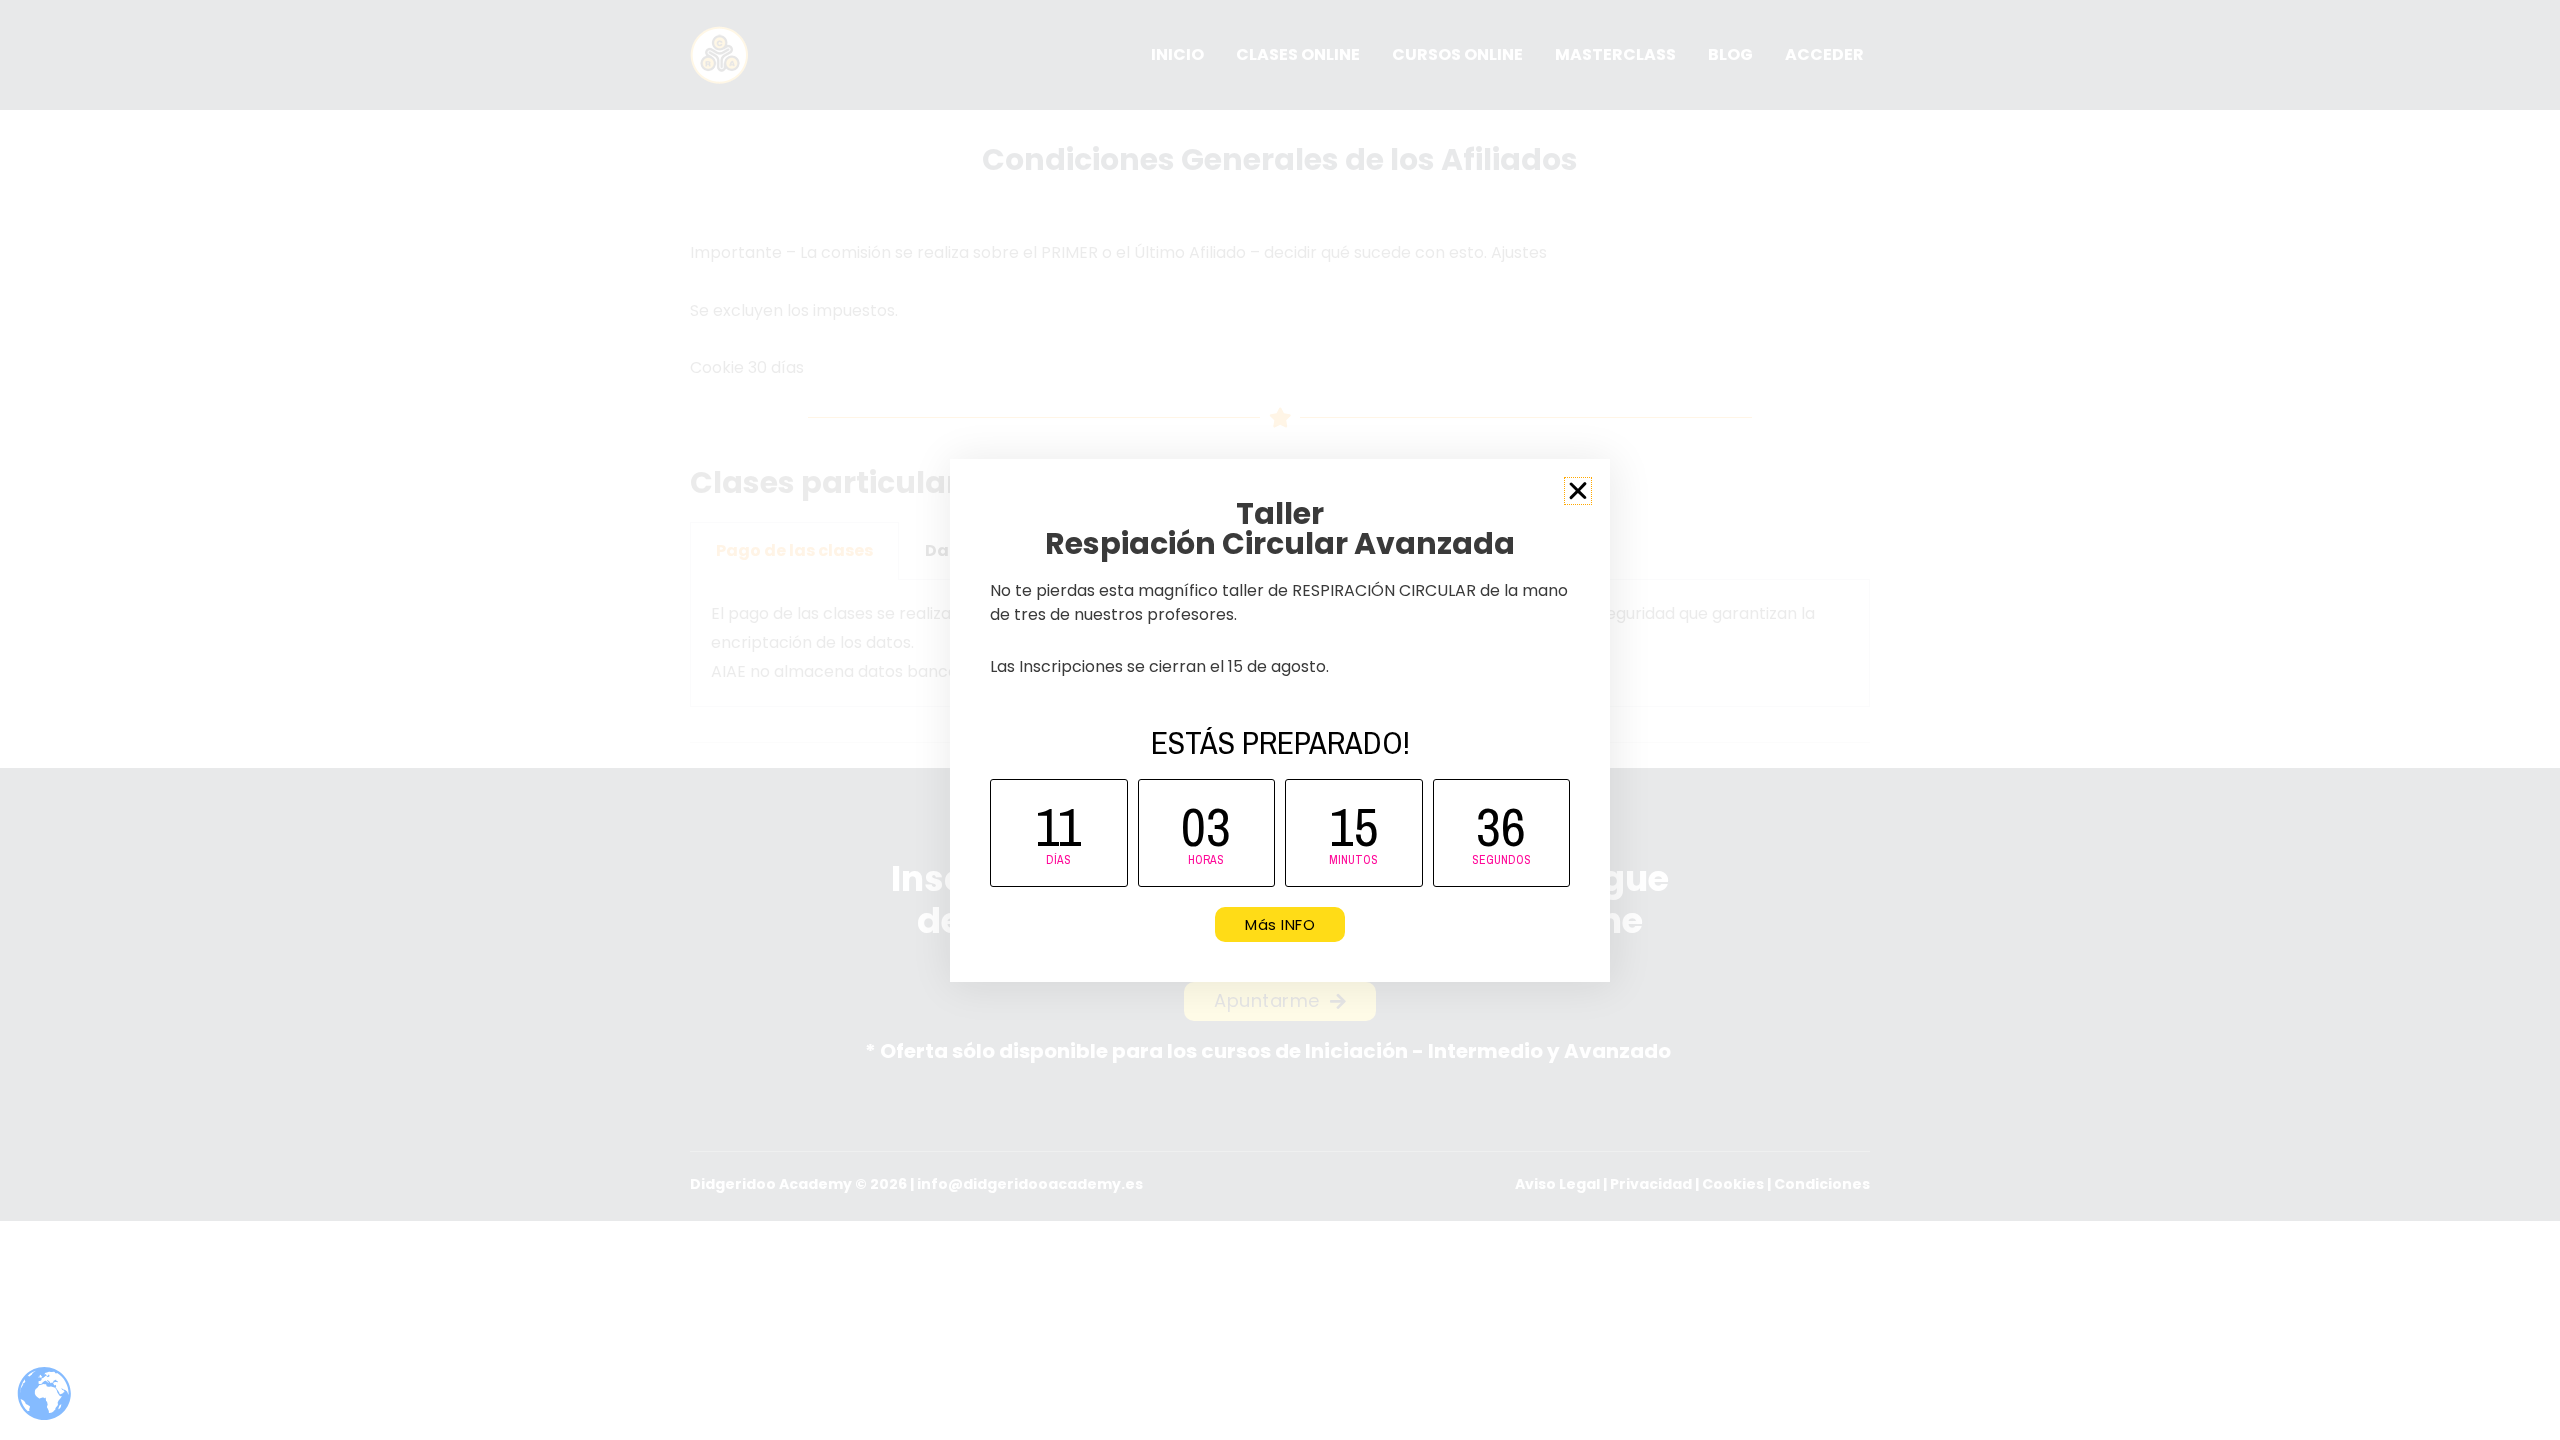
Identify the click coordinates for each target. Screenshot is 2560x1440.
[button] (1578, 491)
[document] (1280, 720)
